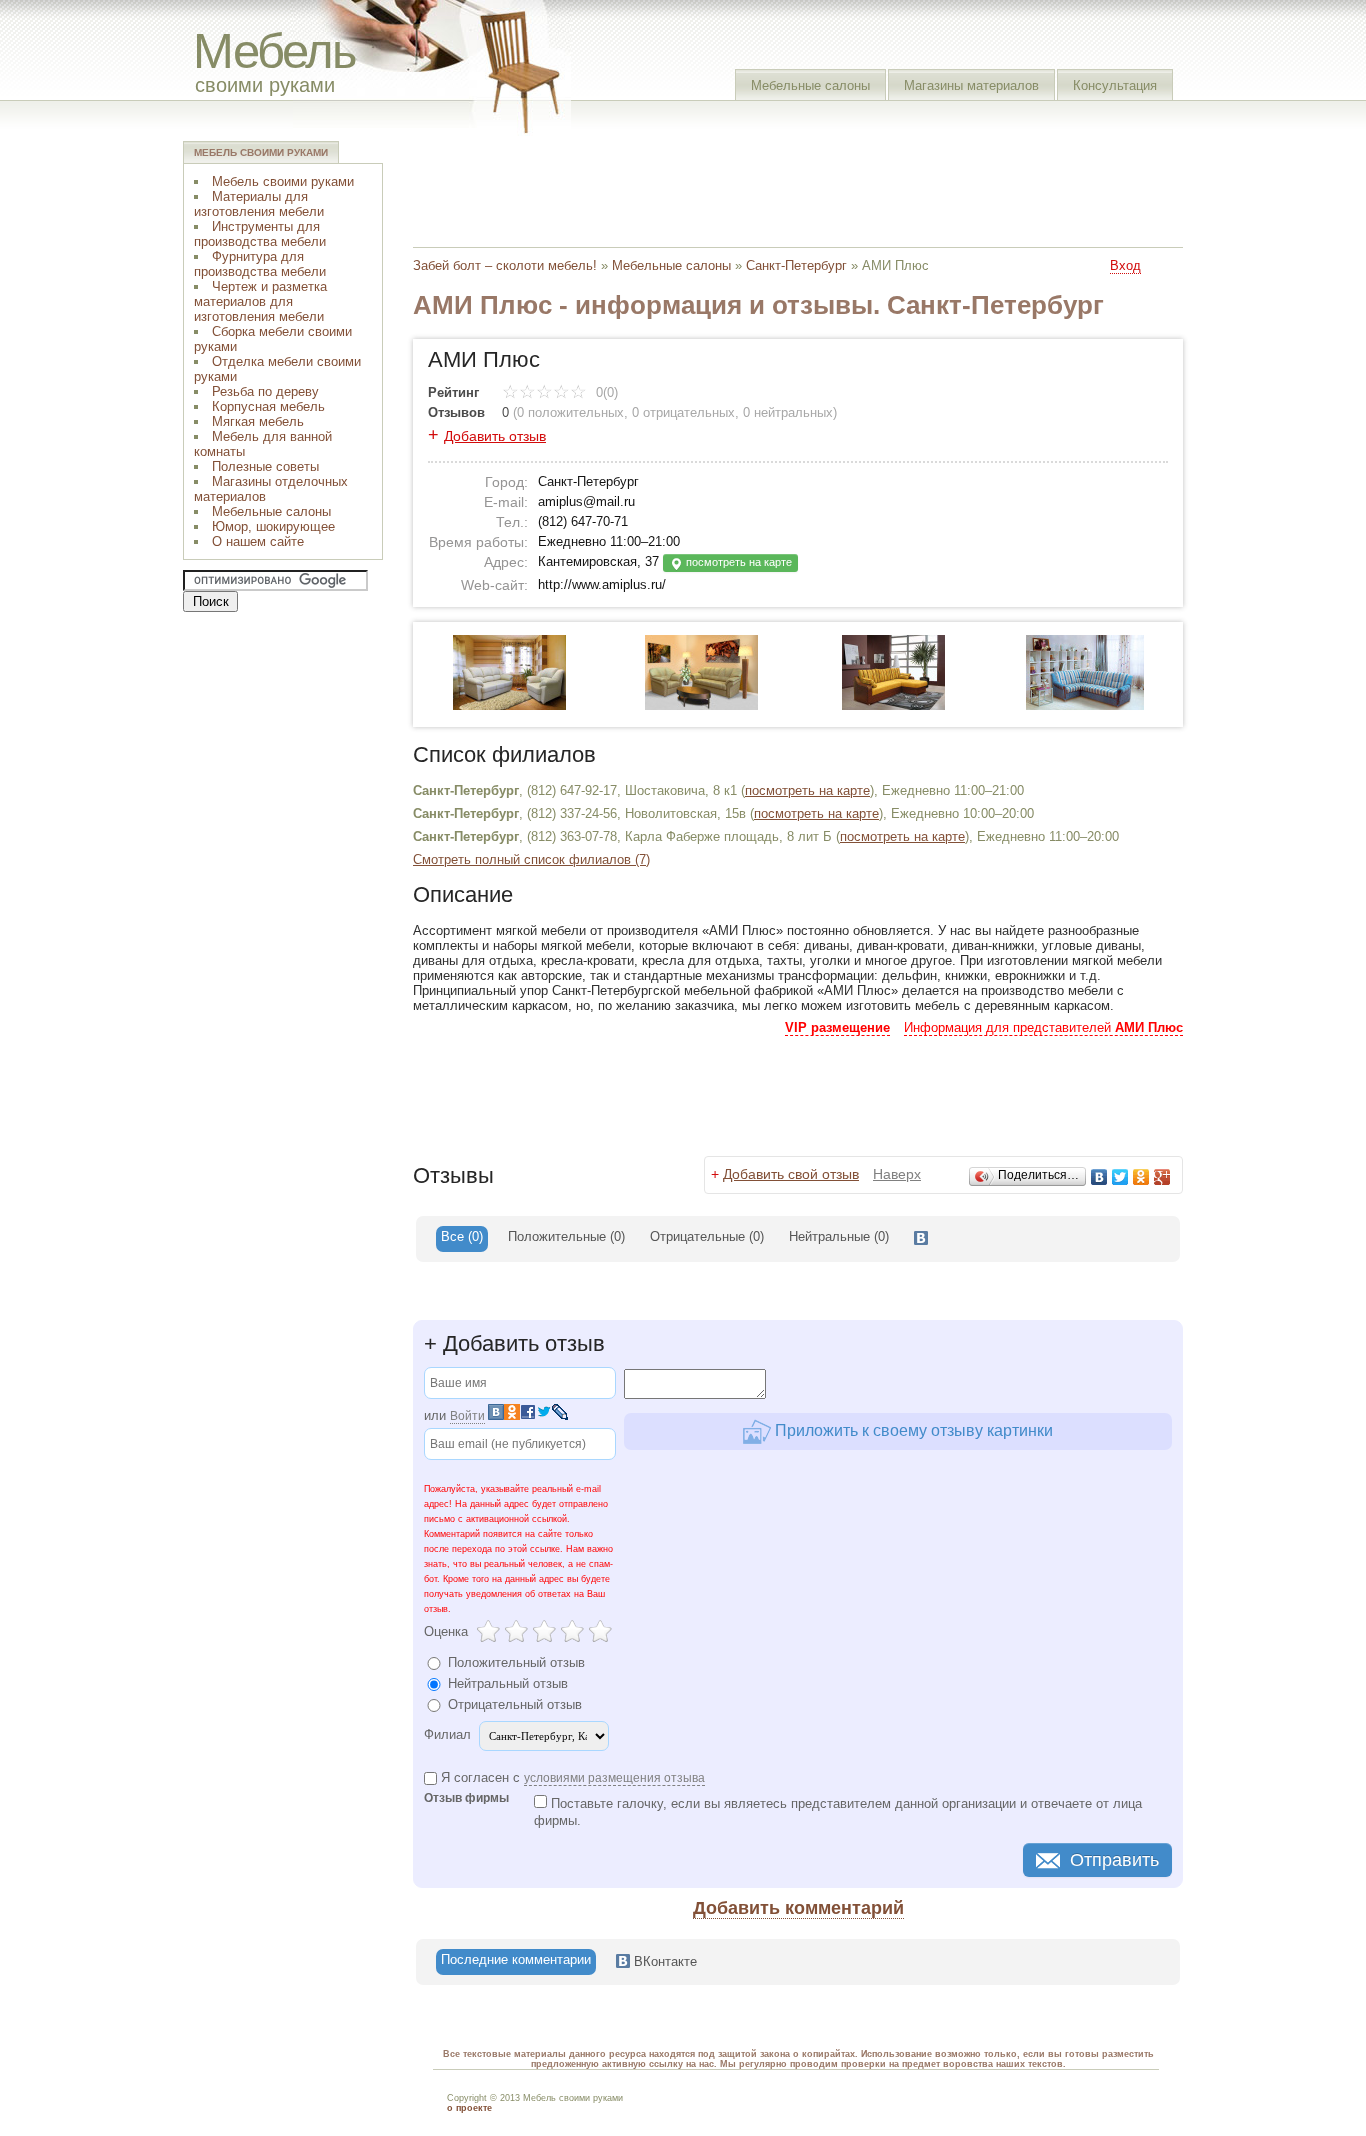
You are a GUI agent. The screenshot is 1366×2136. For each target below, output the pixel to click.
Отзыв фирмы (466, 1798)
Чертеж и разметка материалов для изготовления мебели (260, 301)
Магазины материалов (971, 85)
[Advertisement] (777, 185)
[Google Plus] (1162, 1177)
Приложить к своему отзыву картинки (912, 1430)
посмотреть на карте (737, 562)
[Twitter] (1120, 1177)
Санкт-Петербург (796, 265)
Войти (467, 1416)
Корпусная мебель (268, 406)
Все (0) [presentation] (462, 1236)
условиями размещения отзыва (614, 1778)
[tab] (462, 1239)
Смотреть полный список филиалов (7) (531, 859)
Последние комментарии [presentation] (516, 1959)
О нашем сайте (258, 541)
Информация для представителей (1043, 1027)
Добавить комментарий (798, 1908)
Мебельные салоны (810, 85)
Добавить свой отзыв (791, 1174)
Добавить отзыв (495, 436)
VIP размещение (837, 1027)
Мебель (274, 50)
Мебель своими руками (283, 181)
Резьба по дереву (265, 391)
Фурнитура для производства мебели (260, 264)
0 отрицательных (683, 412)
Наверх (897, 1174)
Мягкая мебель (258, 421)
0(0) (605, 392)
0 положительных (570, 412)
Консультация (1115, 85)
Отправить (1114, 1860)
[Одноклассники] (1141, 1177)
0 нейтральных (788, 412)
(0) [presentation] (566, 1236)
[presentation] (921, 1239)
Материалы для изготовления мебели (259, 204)
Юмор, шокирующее (273, 526)
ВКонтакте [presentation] (663, 1961)
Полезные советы (265, 466)
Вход (1125, 265)
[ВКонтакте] (1099, 1177)
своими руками (265, 85)
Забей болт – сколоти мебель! (505, 265)
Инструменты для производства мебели (260, 234)
